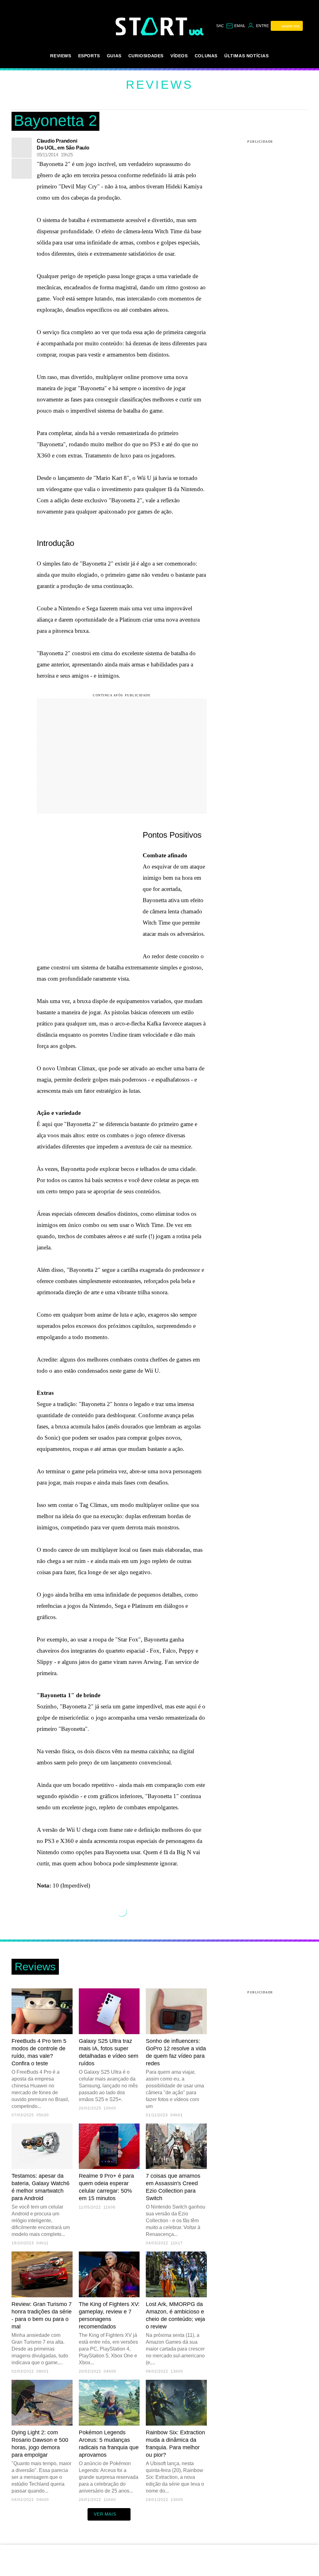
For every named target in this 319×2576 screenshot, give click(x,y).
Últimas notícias (247, 56)
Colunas (206, 56)
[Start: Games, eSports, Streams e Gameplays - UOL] (152, 26)
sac (220, 26)
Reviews (61, 56)
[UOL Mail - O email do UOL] (236, 26)
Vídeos (179, 56)
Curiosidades (146, 56)
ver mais (105, 2514)
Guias (114, 56)
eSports (89, 56)
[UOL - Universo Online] (196, 32)
